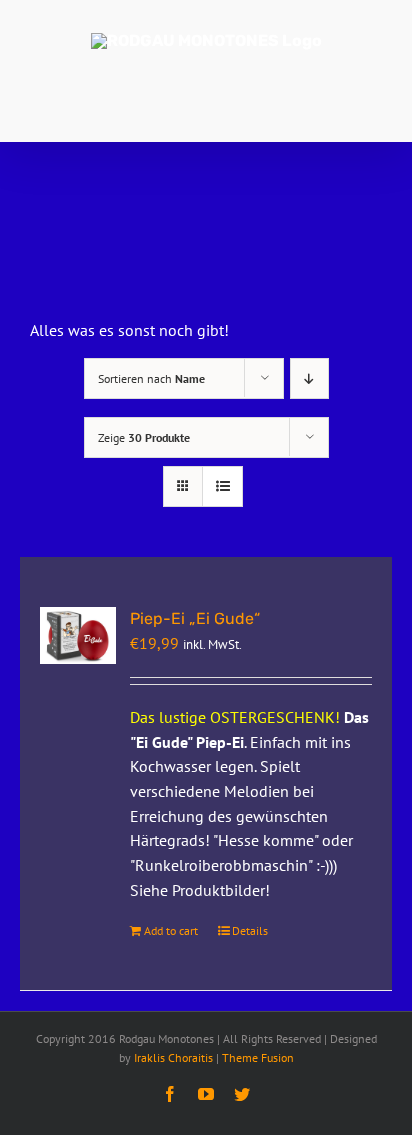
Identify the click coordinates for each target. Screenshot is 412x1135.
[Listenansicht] (222, 486)
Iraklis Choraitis (173, 1057)
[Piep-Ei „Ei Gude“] (78, 635)
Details (250, 930)
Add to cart (171, 930)
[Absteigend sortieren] (309, 378)
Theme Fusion (258, 1057)
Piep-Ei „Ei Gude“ (195, 618)
